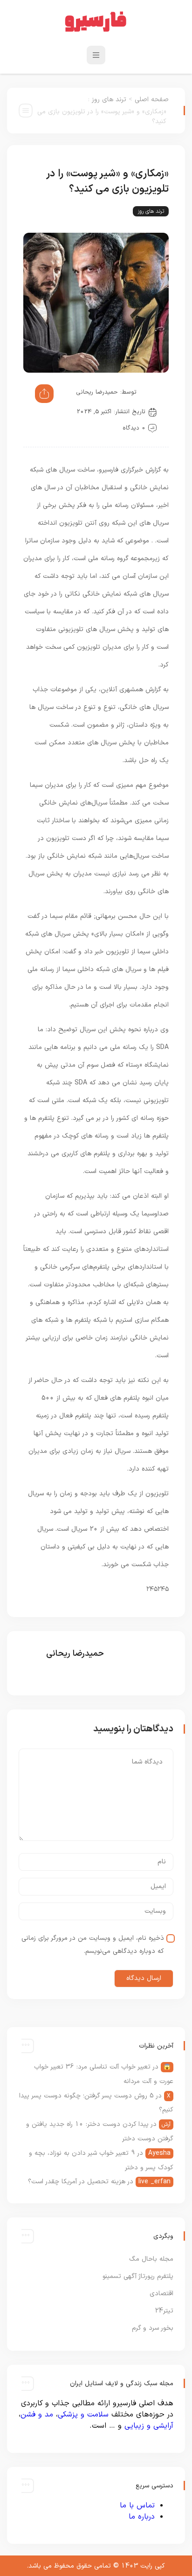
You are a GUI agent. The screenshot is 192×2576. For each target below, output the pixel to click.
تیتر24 (164, 2311)
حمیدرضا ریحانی (97, 392)
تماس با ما (137, 2506)
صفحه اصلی (152, 100)
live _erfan (154, 2182)
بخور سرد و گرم (153, 2328)
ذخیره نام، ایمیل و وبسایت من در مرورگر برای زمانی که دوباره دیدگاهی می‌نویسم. (93, 1945)
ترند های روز (109, 100)
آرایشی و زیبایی (149, 2426)
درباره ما (142, 2517)
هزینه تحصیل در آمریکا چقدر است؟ (77, 2182)
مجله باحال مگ (151, 2259)
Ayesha (159, 2153)
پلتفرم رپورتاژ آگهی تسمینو (138, 2276)
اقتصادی (161, 2294)
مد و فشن (37, 2415)
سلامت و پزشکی (83, 2415)
